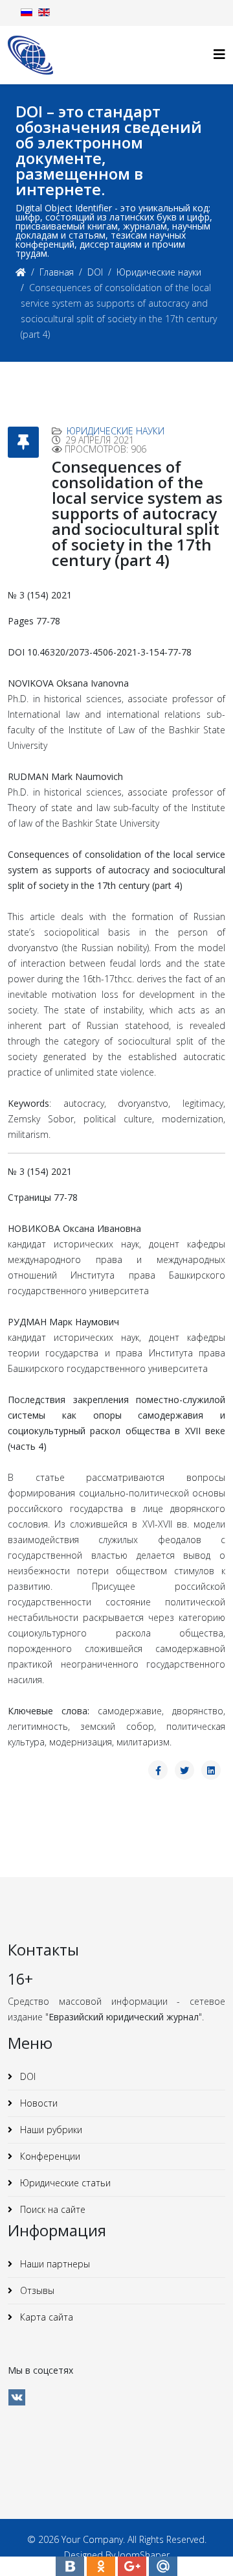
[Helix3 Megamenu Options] (219, 54)
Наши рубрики (50, 2130)
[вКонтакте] (17, 2397)
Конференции (49, 2156)
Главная (57, 272)
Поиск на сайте (51, 2209)
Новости (38, 2103)
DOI (95, 272)
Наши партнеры (54, 2264)
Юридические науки (159, 272)
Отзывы (36, 2290)
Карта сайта (45, 2317)
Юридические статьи (64, 2183)
